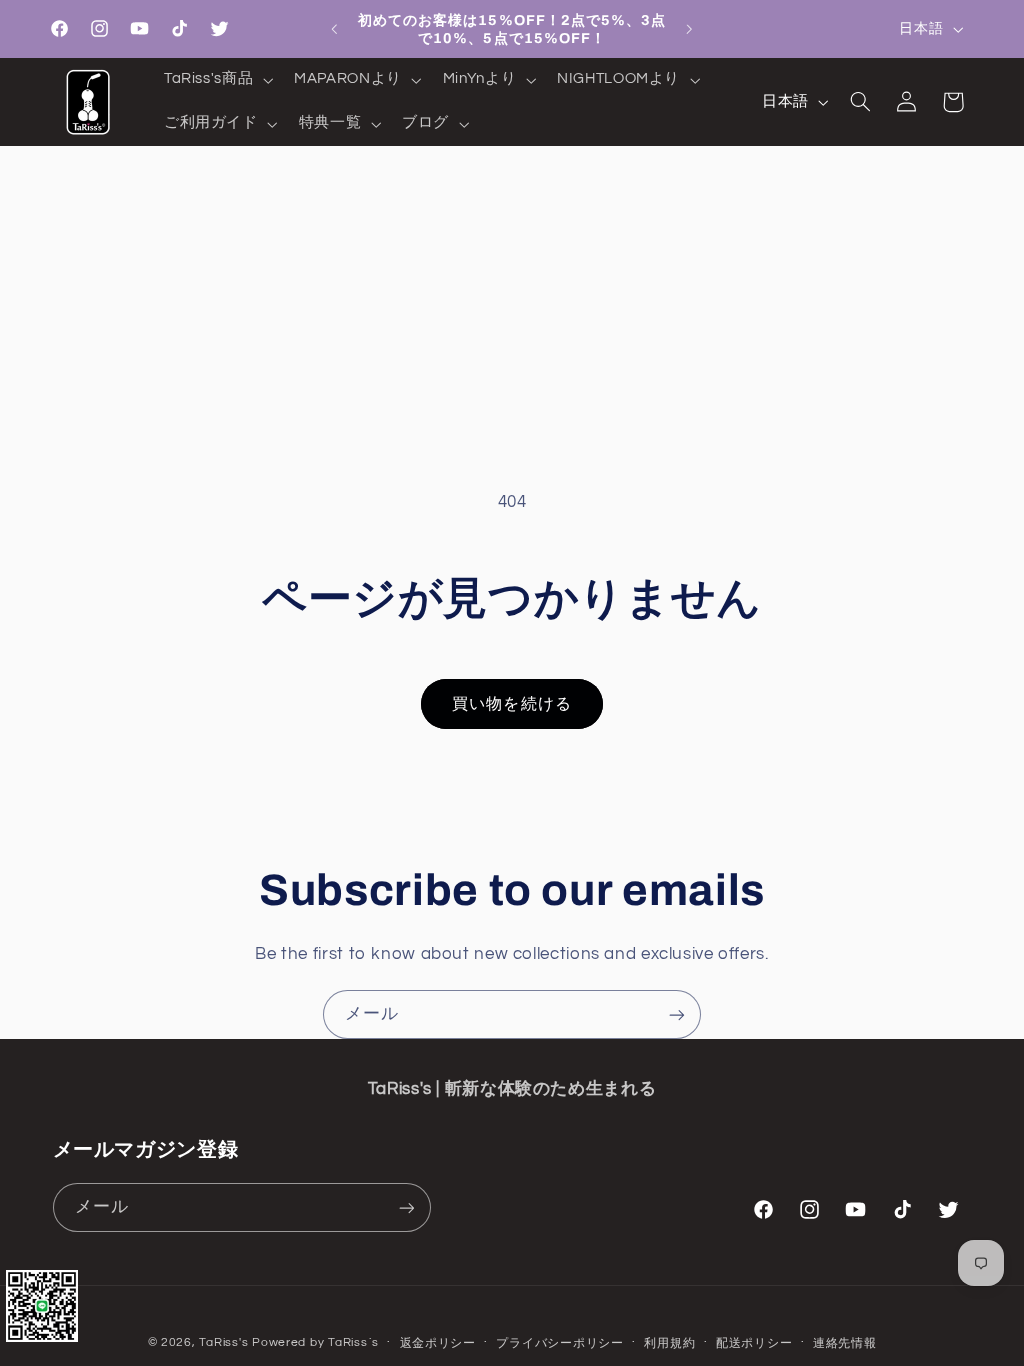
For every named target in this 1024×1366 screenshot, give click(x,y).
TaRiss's (223, 1342)
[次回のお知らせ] (690, 29)
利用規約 (669, 1343)
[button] (216, 80)
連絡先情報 (845, 1343)
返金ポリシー (438, 1343)
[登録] (677, 1014)
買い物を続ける (511, 704)
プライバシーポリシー (559, 1343)
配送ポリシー (754, 1343)
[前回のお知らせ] (334, 29)
